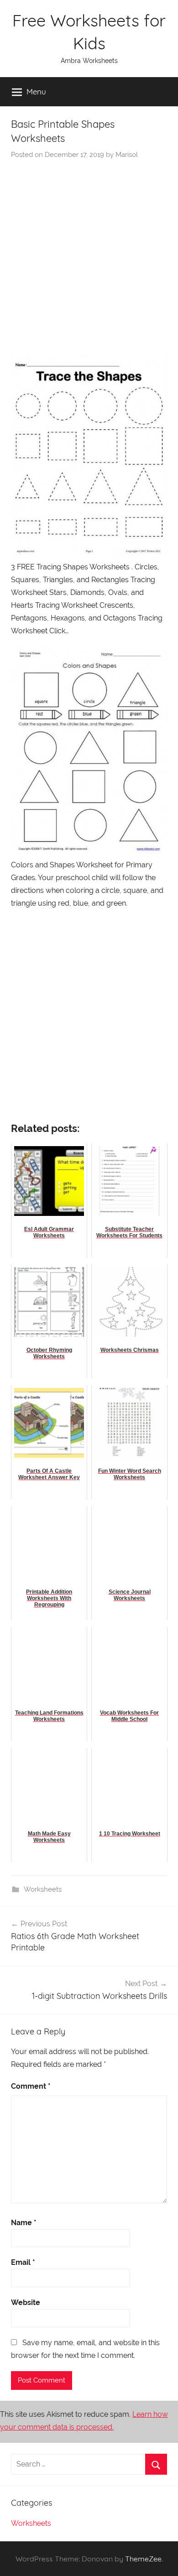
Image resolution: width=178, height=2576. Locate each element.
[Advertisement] (89, 253)
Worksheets (43, 1889)
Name (24, 2223)
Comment (31, 2086)
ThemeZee (143, 2559)
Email (23, 2262)
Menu (36, 91)
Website (26, 2302)
